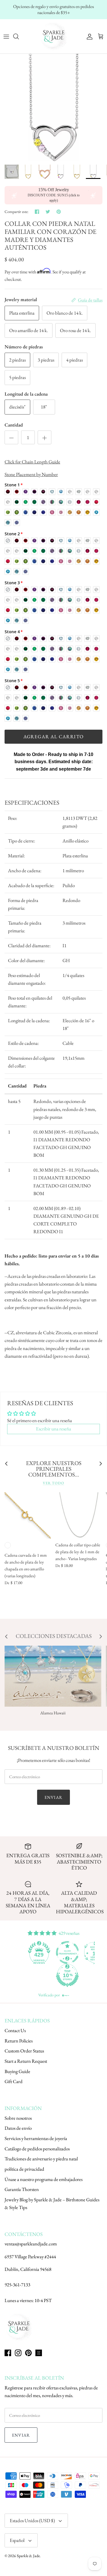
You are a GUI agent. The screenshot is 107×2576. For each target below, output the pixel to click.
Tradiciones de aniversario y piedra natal (41, 2159)
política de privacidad (24, 2169)
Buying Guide (17, 2071)
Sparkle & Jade (28, 2556)
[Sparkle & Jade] (54, 36)
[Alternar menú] (6, 36)
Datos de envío (18, 2128)
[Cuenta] (88, 36)
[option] (53, 107)
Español (17, 2540)
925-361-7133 (17, 2285)
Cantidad (14, 425)
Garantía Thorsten (22, 2189)
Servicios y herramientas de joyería (36, 2138)
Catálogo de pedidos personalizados (37, 2149)
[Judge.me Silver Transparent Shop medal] (40, 1953)
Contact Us (15, 2030)
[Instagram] (18, 2353)
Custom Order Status (24, 2051)
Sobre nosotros (18, 2118)
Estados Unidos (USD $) (32, 2520)
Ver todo (53, 1483)
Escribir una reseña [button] (53, 1429)
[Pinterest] (28, 2353)
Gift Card (14, 2081)
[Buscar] (19, 36)
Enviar (53, 1797)
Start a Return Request (26, 2061)
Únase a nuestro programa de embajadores (44, 2179)
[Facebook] (8, 2353)
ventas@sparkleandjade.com (31, 2244)
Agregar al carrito (53, 737)
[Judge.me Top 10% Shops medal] (40, 1975)
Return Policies (19, 2041)
